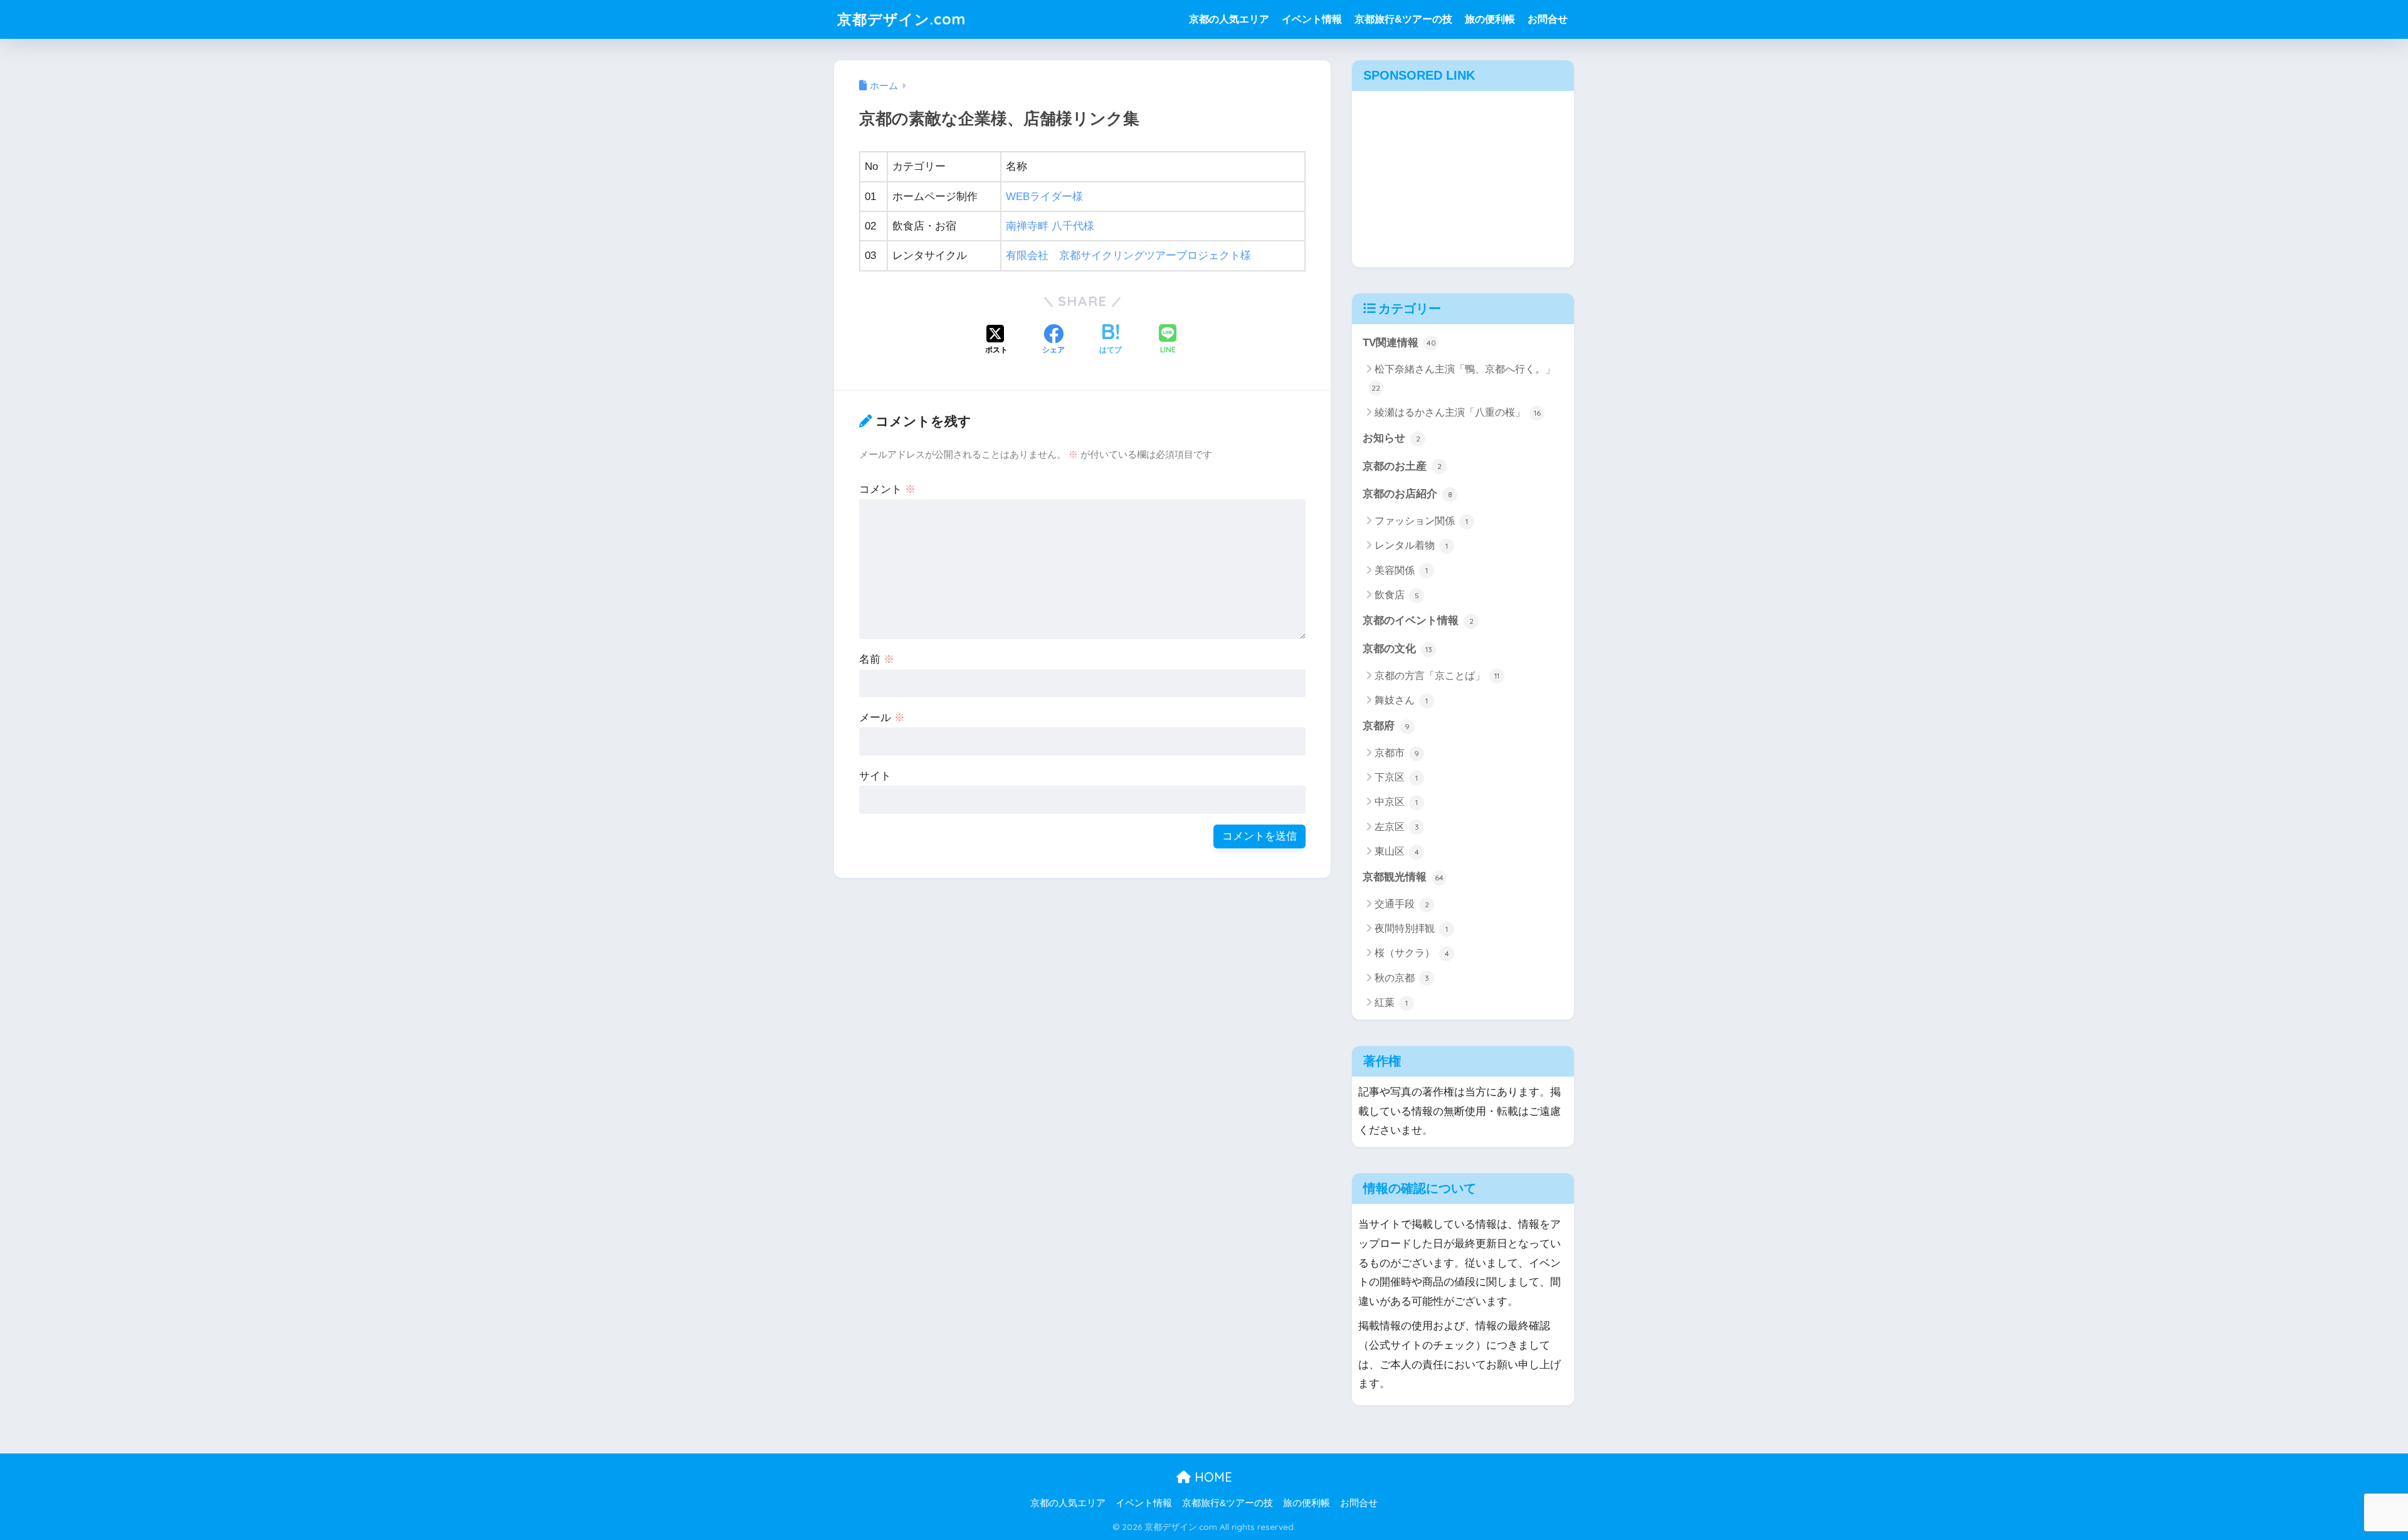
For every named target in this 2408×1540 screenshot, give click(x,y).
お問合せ (1548, 19)
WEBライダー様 (1044, 197)
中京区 (1396, 802)
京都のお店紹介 (1407, 494)
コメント (887, 489)
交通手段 (1402, 904)
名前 (877, 659)
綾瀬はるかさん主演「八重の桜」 (1458, 412)
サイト (875, 776)
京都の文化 (1397, 649)
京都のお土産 (1402, 466)
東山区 (1397, 851)
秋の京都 (1402, 978)
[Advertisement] (1463, 176)
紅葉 (1391, 1002)
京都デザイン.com (901, 19)
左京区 (1397, 827)
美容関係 (1401, 570)
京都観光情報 (1403, 877)
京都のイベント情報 (1418, 620)
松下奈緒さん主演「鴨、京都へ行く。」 (1463, 378)
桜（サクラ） (1412, 953)
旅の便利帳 (1490, 19)
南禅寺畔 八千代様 (1050, 226)
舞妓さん (1401, 700)
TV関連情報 (1399, 343)
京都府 (1386, 726)
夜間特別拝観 (1411, 928)
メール (882, 718)
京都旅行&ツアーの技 (1403, 19)
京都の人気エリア (1229, 19)
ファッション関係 (1421, 521)
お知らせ (1391, 438)
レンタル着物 (1411, 545)
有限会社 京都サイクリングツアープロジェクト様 (1128, 256)
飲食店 (1397, 595)
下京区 (1396, 777)
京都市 (1397, 753)
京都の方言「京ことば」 (1437, 676)
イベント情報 (1312, 19)
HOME (1212, 1477)
